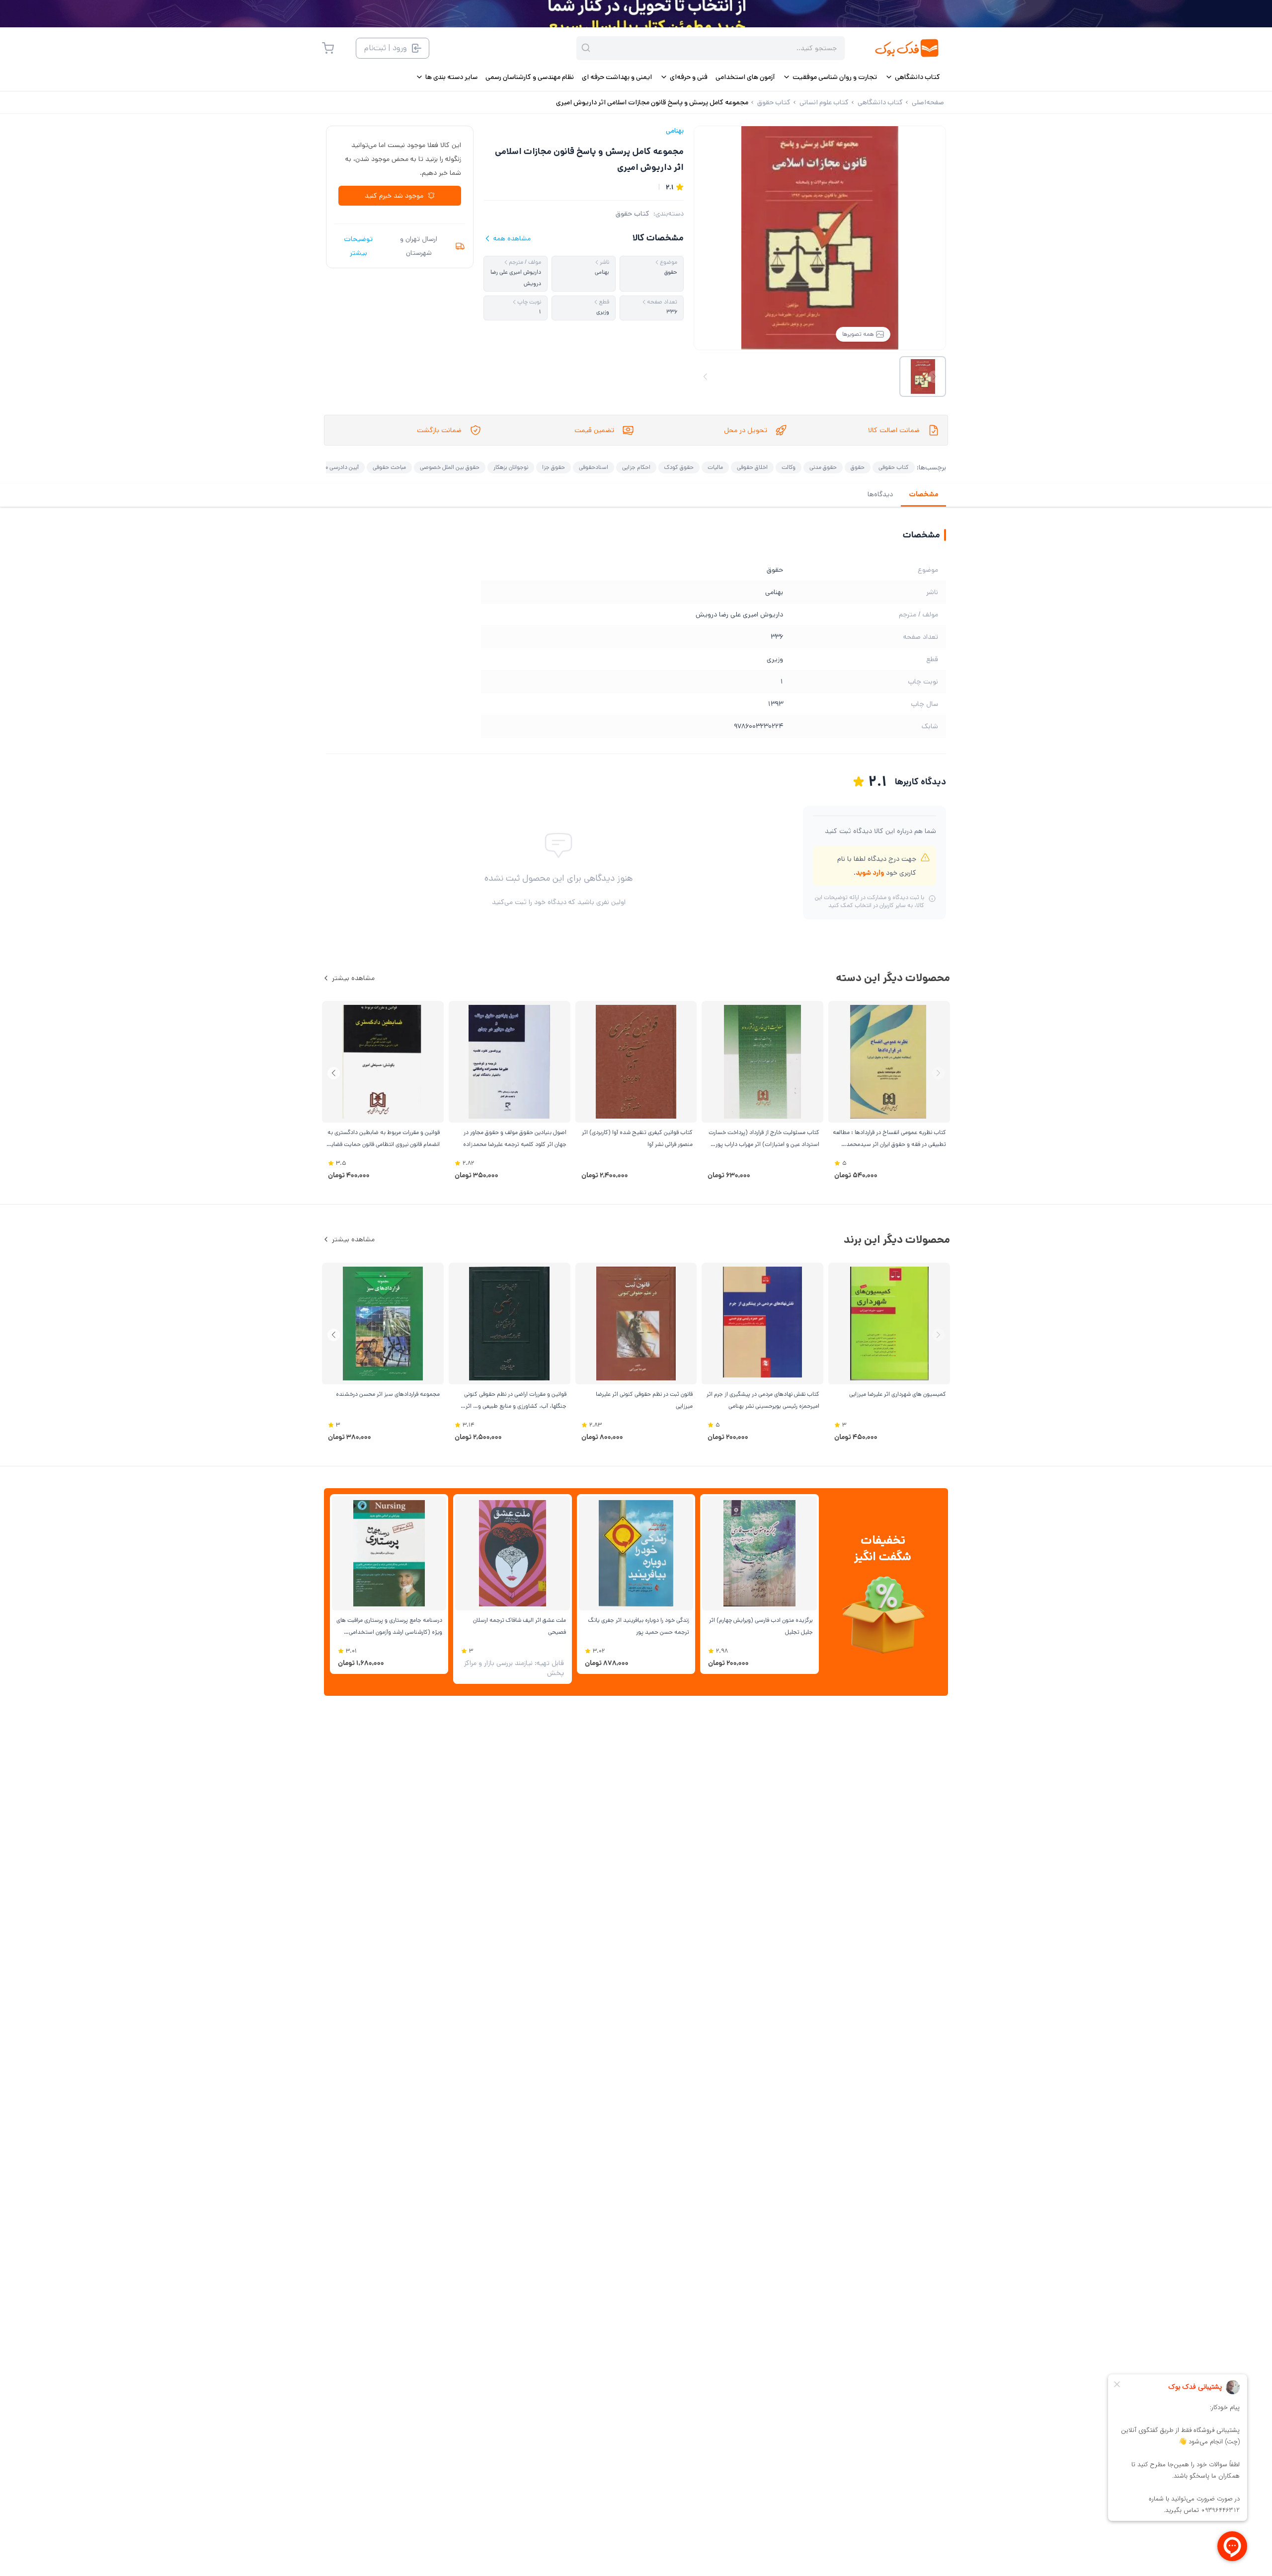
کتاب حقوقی (894, 467)
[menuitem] (913, 77)
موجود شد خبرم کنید (394, 196)
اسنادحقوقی (594, 467)
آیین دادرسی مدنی (337, 467)
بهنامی (675, 131)
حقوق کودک (679, 467)
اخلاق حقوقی (752, 467)
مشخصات (923, 494)
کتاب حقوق (633, 214)
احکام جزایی (636, 467)
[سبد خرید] (328, 48)
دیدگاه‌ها (880, 494)
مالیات (715, 467)
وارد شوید (870, 873)
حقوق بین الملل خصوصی (450, 467)
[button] (334, 1073)
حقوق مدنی (823, 467)
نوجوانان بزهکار (511, 467)
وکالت (789, 467)
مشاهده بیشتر (353, 978)
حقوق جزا (554, 467)
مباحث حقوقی (389, 467)
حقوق (858, 467)
